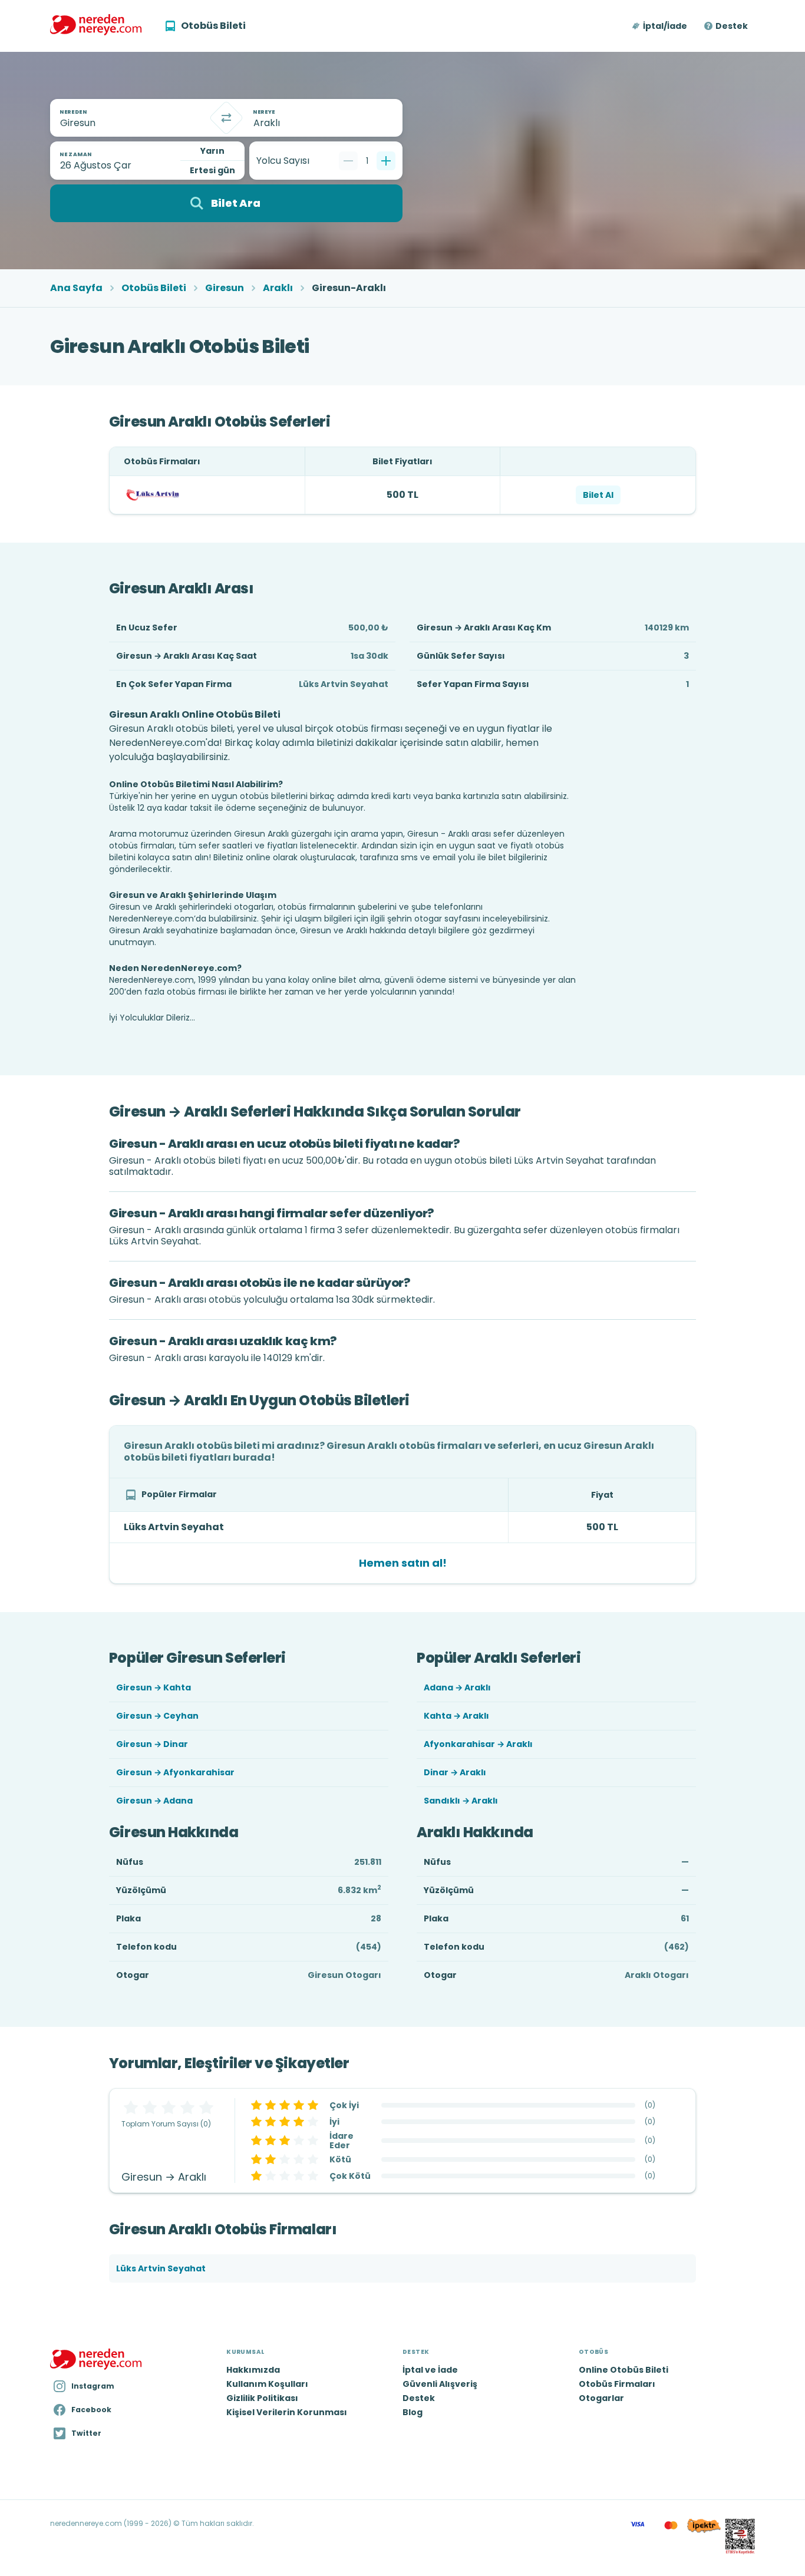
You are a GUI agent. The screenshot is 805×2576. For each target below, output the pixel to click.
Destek (732, 26)
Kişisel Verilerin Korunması (287, 2412)
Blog (413, 2412)
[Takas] (226, 118)
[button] (660, 26)
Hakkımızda (253, 2370)
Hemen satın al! (403, 1563)
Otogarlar (601, 2398)
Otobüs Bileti (154, 288)
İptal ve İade (430, 2370)
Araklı (278, 288)
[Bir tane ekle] (386, 161)
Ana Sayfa (76, 288)
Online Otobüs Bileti (623, 2370)
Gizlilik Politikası (262, 2398)
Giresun (225, 288)
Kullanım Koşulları (267, 2384)
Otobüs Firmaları (617, 2384)
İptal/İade (665, 26)
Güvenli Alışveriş (440, 2384)
